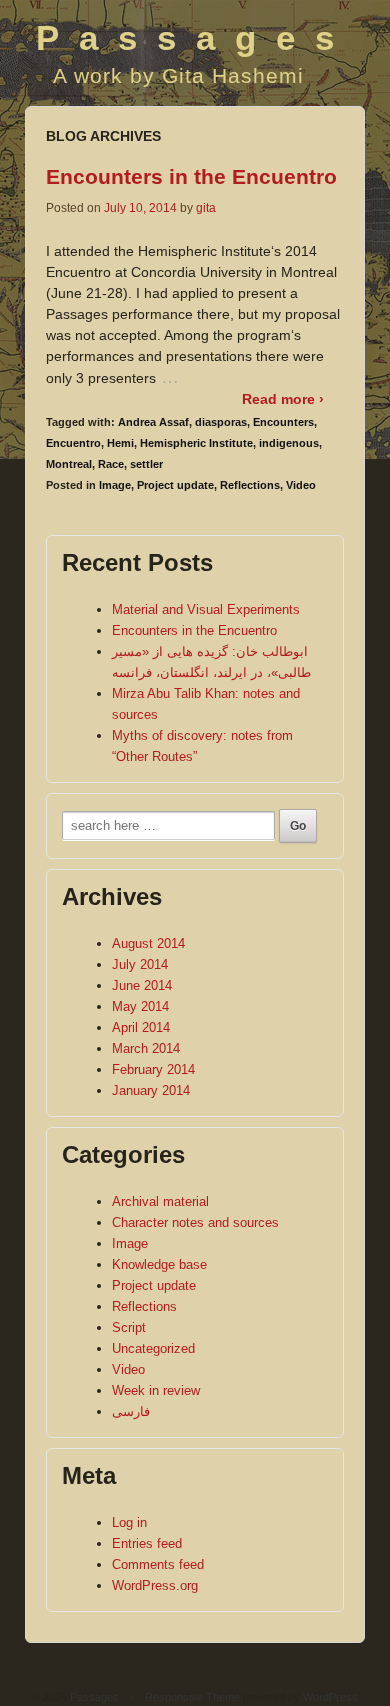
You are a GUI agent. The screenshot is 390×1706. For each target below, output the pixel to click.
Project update (175, 485)
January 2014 (151, 1090)
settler (146, 464)
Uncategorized (153, 1348)
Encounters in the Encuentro (191, 176)
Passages (195, 37)
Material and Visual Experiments (206, 609)
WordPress (330, 1697)
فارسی (131, 1411)
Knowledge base (159, 1264)
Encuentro (73, 443)
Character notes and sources (195, 1222)
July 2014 (140, 964)
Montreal (69, 464)
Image (115, 485)
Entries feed (147, 1543)
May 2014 (140, 1006)
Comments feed (158, 1564)
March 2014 (146, 1048)
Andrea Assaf (153, 422)
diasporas (221, 422)
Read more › (283, 399)
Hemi (120, 443)
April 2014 (141, 1027)
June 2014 (142, 985)
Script (129, 1327)
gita (206, 208)
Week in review (156, 1390)
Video (301, 485)
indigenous (289, 443)
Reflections (250, 485)
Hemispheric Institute (196, 443)
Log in (129, 1522)
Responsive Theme (192, 1697)
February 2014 (153, 1069)
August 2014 (148, 943)
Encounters (283, 422)
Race (111, 464)
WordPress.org (155, 1585)
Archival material (160, 1201)
